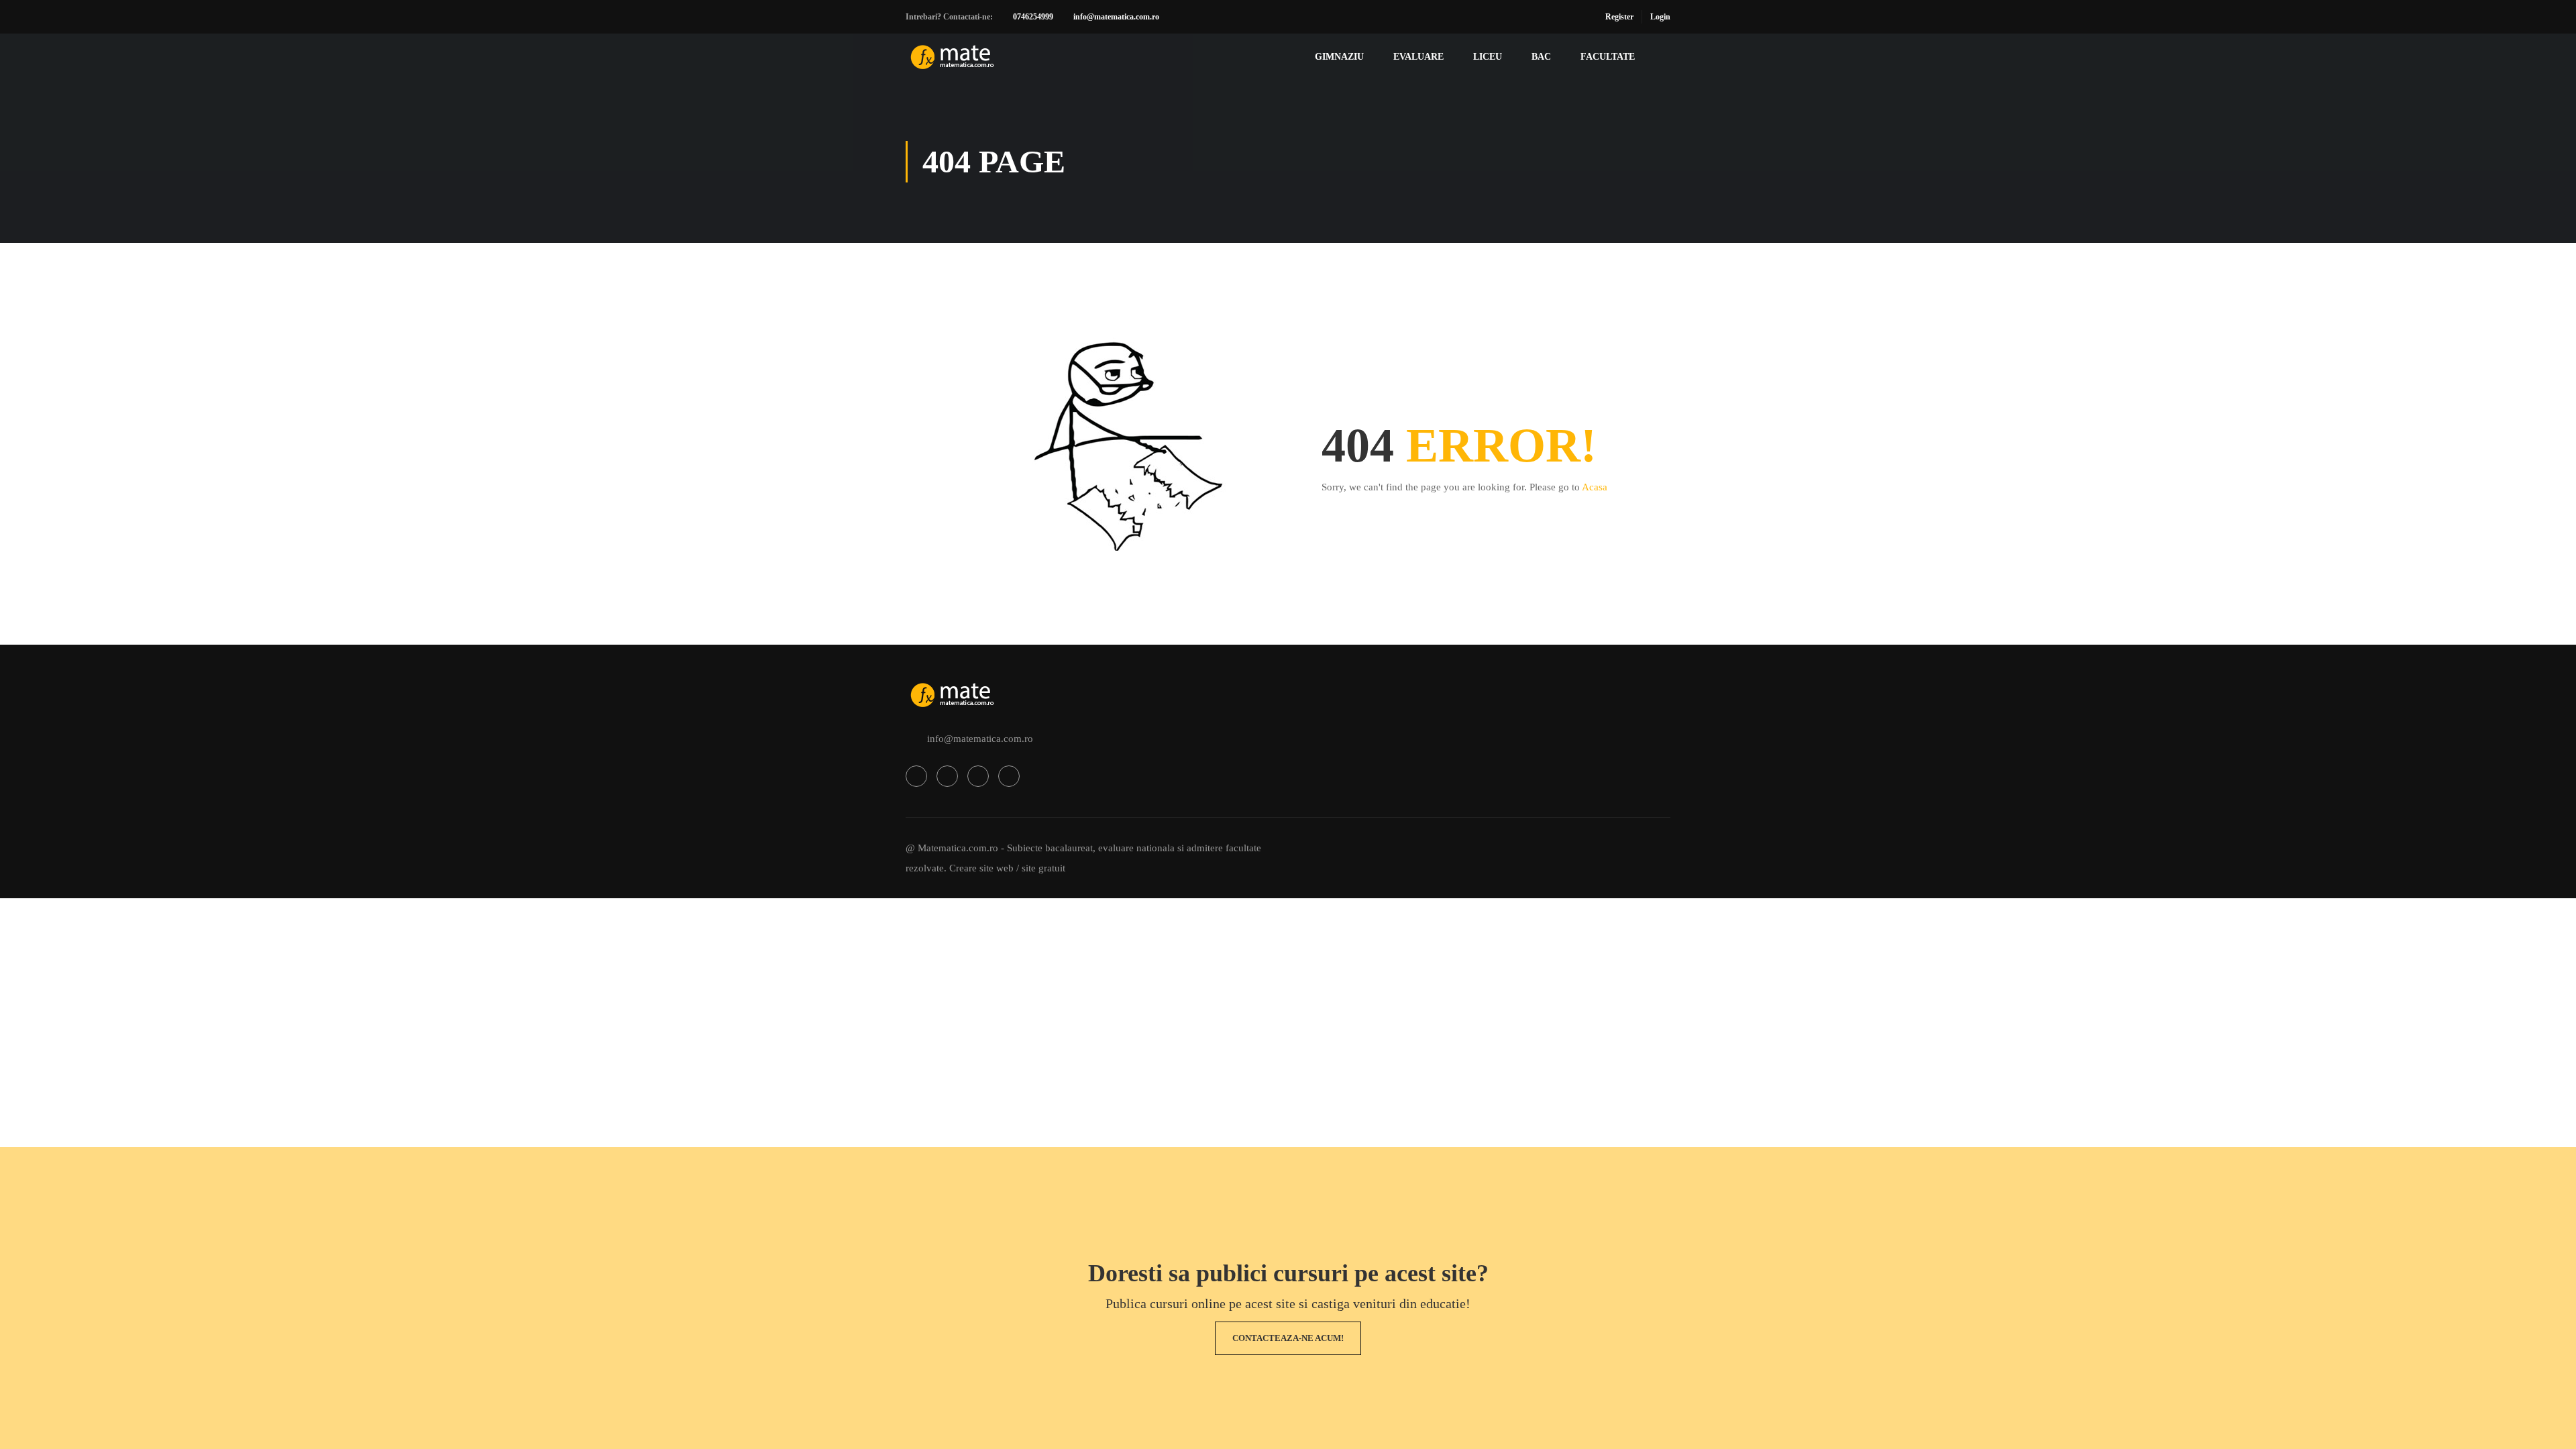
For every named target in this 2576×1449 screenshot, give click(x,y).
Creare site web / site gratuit (1007, 868)
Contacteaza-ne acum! (1288, 1338)
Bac (1541, 57)
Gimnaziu (1339, 57)
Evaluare (1418, 57)
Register (1619, 17)
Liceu (1488, 57)
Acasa (1595, 487)
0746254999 (1033, 17)
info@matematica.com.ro (1116, 17)
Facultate (1608, 57)
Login (1660, 17)
